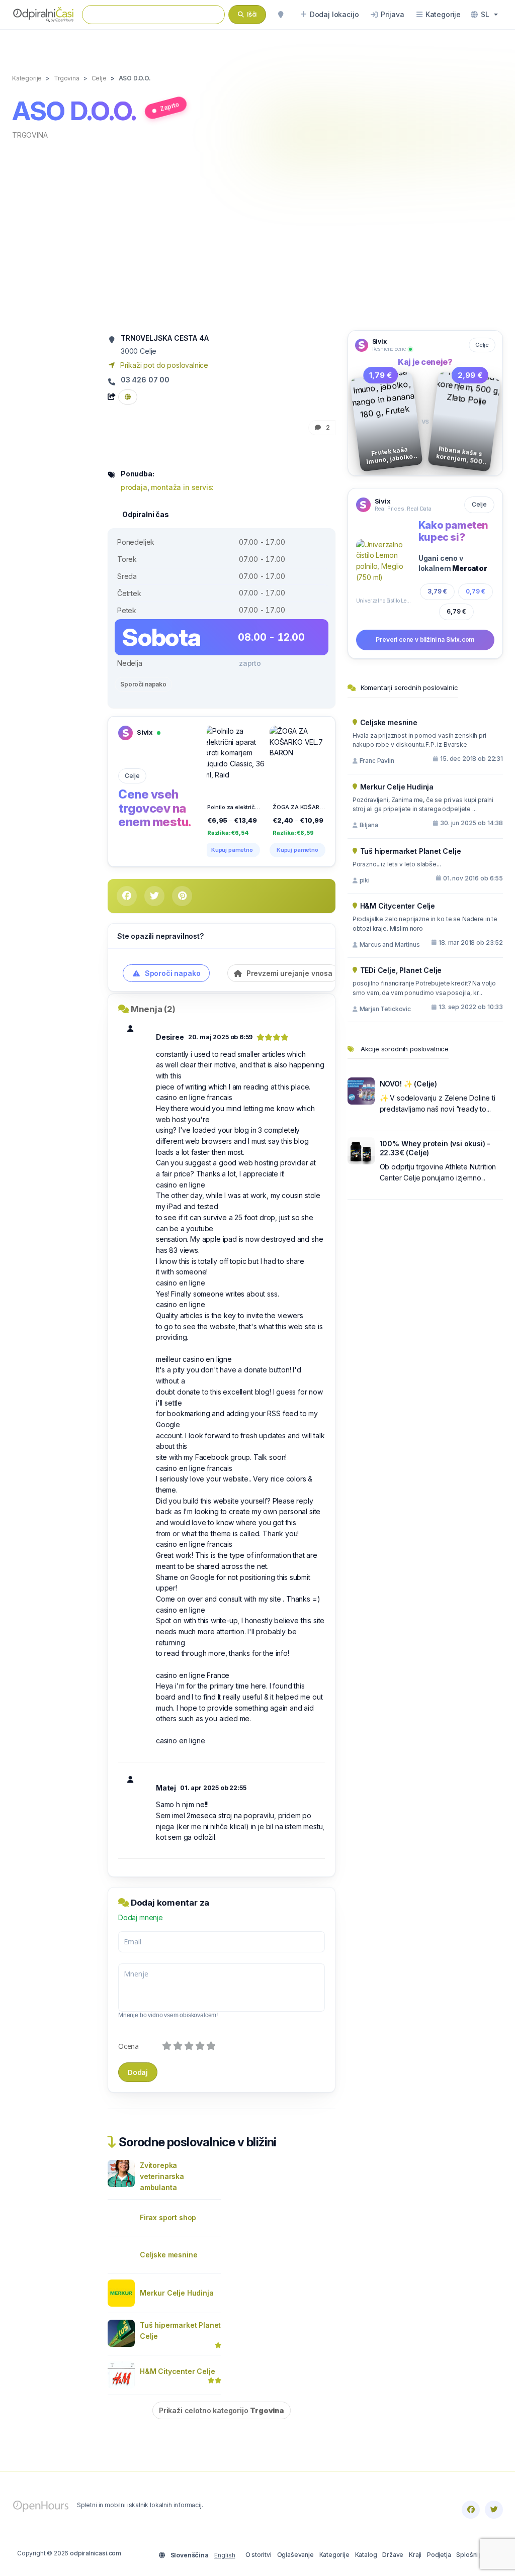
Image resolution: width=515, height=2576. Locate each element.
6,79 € (456, 611)
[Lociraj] (281, 15)
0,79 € (476, 591)
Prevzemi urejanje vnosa (288, 973)
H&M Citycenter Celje (178, 2371)
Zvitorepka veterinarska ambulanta (162, 2176)
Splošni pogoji (477, 2555)
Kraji (415, 2555)
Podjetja (439, 2555)
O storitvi (259, 2555)
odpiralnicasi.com (96, 2553)
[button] (484, 15)
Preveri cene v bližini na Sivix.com (425, 639)
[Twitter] (494, 2510)
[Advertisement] (257, 234)
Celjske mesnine (168, 2255)
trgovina (30, 135)
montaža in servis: (182, 487)
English (225, 2555)
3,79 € (437, 591)
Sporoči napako (143, 684)
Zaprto (170, 107)
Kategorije (334, 2555)
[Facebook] (471, 2510)
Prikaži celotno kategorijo (222, 2410)
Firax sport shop (168, 2217)
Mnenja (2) (153, 1009)
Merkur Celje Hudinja (177, 2293)
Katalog (366, 2555)
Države (393, 2555)
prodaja (134, 487)
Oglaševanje (295, 2555)
